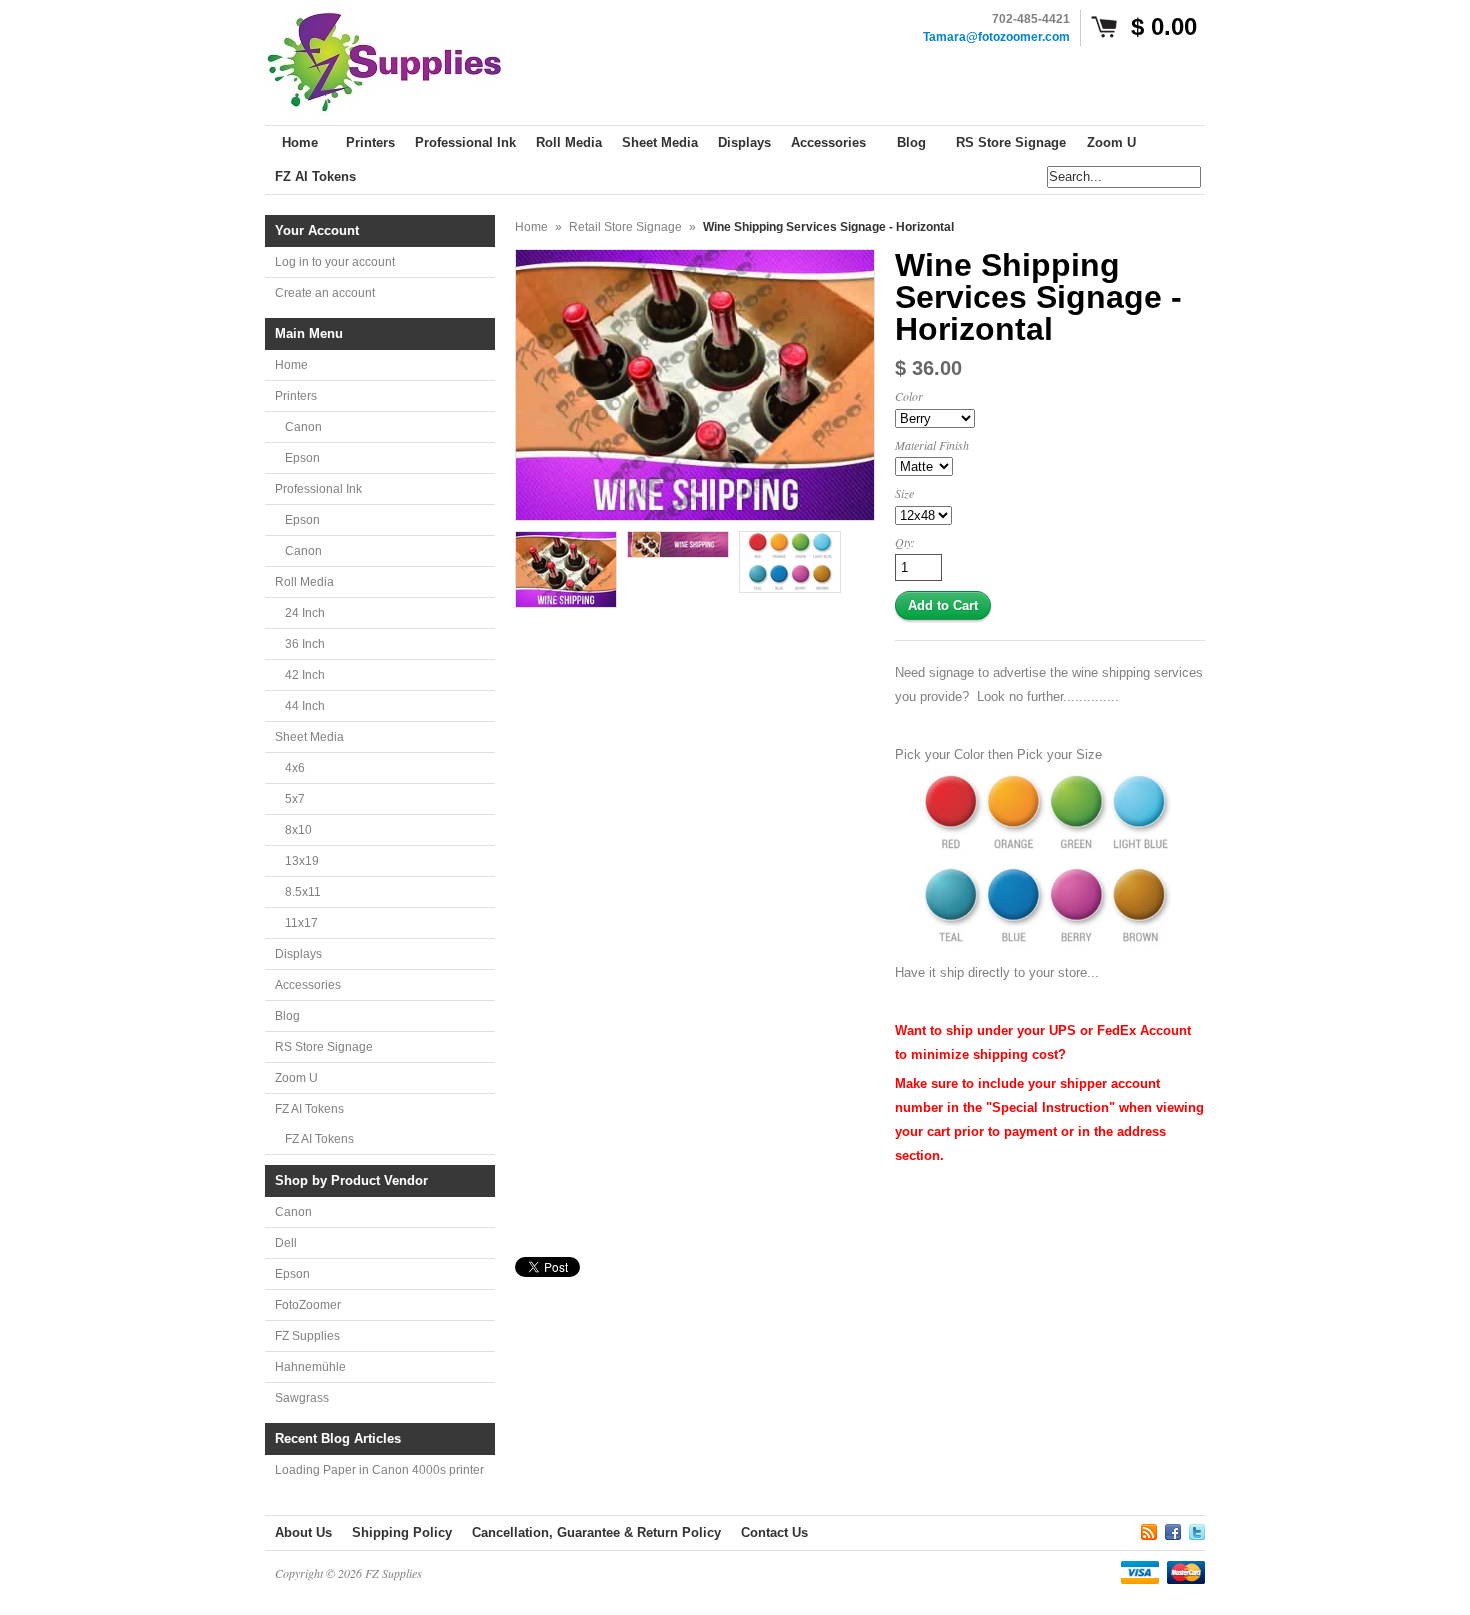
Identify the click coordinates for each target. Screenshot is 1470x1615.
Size (904, 493)
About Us (303, 1532)
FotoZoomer (308, 1305)
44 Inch (305, 706)
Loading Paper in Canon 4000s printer (379, 1470)
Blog (287, 1016)
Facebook (1173, 1529)
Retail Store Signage (625, 227)
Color (909, 396)
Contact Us (774, 1532)
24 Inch (305, 613)
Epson (302, 458)
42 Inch (305, 675)
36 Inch (305, 644)
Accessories (308, 985)
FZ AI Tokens (309, 1109)
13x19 (302, 861)
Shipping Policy (402, 1532)
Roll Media (304, 582)
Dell (286, 1243)
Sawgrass (302, 1398)
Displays (298, 954)
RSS (1149, 1529)
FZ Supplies (307, 1336)
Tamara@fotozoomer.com (996, 37)
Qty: (905, 542)
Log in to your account (335, 262)
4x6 (295, 768)
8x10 (298, 830)
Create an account (325, 293)
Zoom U (296, 1078)
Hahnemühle (310, 1367)
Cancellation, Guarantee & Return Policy (596, 1532)
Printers (296, 396)
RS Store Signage (324, 1047)
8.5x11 (303, 892)
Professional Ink (318, 489)
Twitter (1197, 1529)
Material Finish (932, 445)
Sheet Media (309, 737)
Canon (303, 427)
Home (291, 365)
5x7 (295, 799)
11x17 (301, 923)
